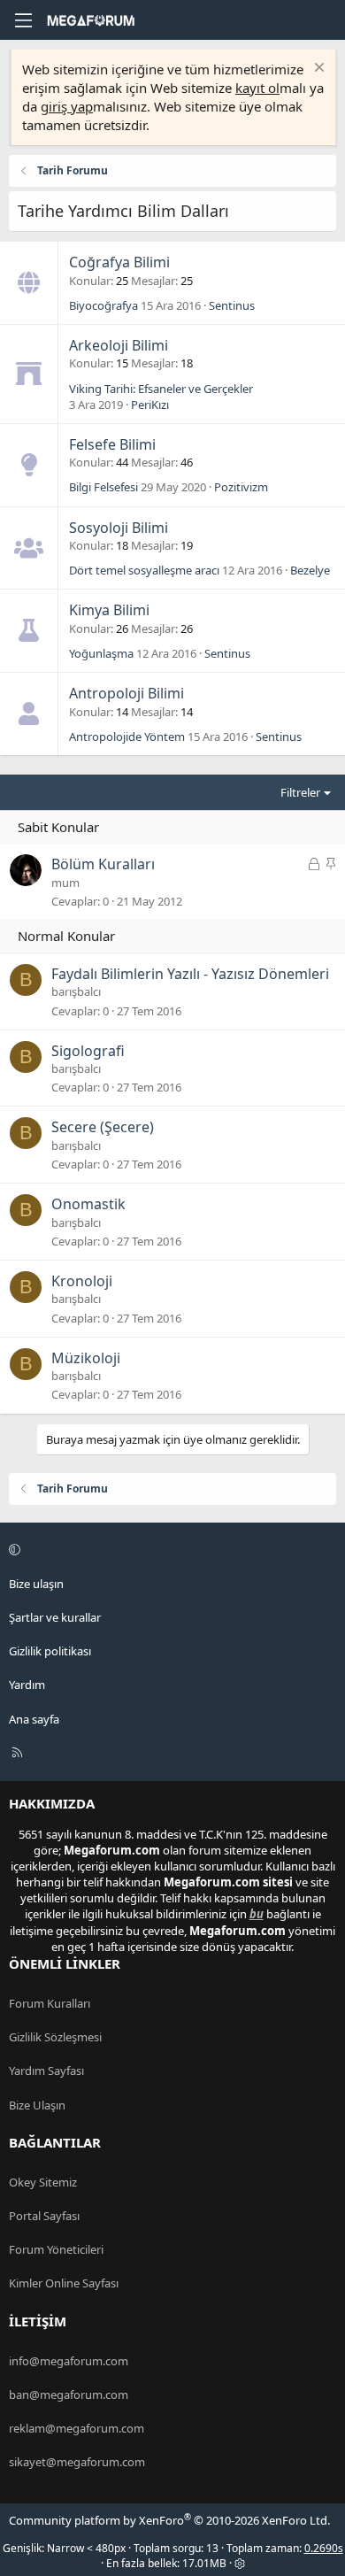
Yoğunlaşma (101, 653)
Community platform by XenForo (169, 2520)
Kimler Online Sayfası (64, 2283)
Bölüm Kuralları (103, 864)
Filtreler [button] (300, 792)
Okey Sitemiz (43, 2182)
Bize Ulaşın (37, 2105)
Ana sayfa (34, 1719)
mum (65, 883)
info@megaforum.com (69, 2361)
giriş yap (67, 106)
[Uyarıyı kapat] (317, 69)
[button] (170, 1550)
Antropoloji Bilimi (126, 693)
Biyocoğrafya (103, 305)
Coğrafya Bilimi (119, 262)
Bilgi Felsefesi (103, 487)
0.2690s (324, 2548)
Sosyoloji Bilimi (119, 528)
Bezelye (310, 570)
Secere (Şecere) (103, 1127)
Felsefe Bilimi (112, 444)
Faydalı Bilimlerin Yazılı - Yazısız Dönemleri (190, 974)
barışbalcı (76, 991)
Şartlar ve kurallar (55, 1617)
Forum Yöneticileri (56, 2249)
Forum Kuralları (50, 2003)
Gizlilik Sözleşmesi (55, 2037)
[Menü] (23, 20)
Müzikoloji (86, 1358)
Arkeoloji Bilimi (119, 345)
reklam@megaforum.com (77, 2428)
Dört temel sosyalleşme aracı (144, 570)
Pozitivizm (241, 487)
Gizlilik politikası (50, 1651)
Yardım (27, 1685)
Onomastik (88, 1204)
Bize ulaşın (36, 1584)
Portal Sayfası (44, 2216)
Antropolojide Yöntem (127, 737)
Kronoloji (82, 1281)
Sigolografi (88, 1051)
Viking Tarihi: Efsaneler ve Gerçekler (161, 389)
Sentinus (232, 305)
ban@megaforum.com (69, 2395)
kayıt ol (257, 88)
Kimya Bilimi (109, 610)
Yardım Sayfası (46, 2071)
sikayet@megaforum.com (77, 2462)
